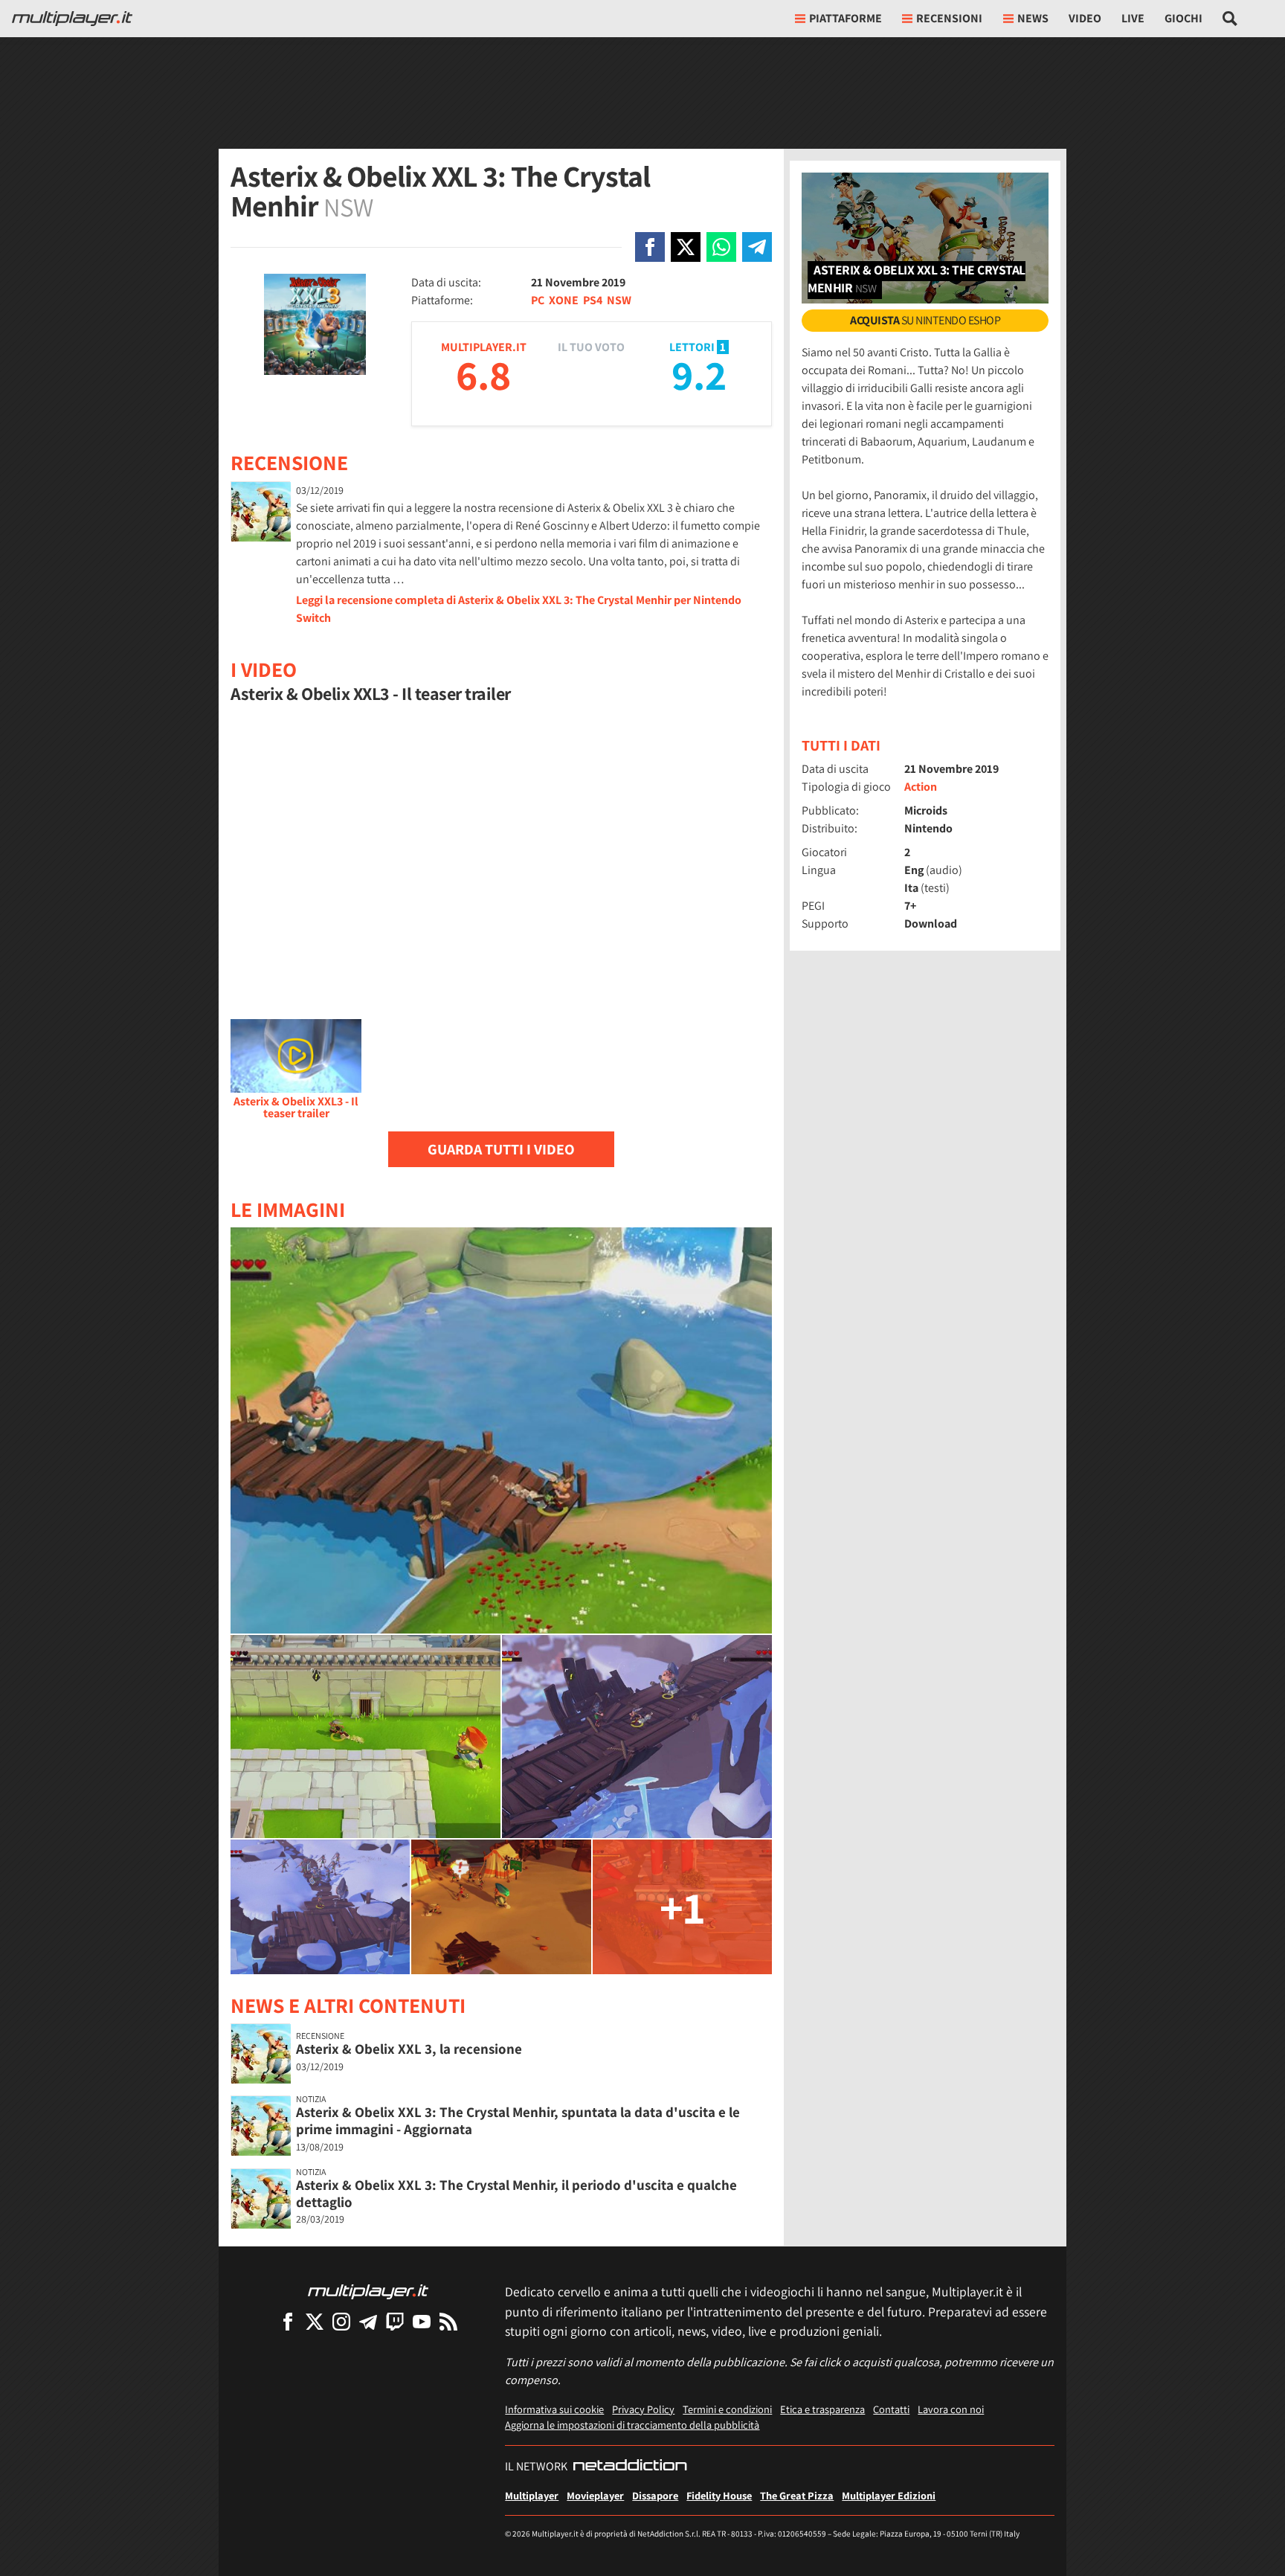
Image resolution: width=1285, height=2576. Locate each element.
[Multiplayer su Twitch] (395, 2321)
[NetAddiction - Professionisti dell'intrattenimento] (630, 2467)
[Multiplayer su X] (315, 2321)
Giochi (1183, 18)
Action (921, 787)
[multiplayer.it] (368, 2291)
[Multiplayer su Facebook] (288, 2321)
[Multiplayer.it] (72, 19)
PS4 (593, 300)
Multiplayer (532, 2495)
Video (1085, 18)
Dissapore (655, 2495)
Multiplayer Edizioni (889, 2495)
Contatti (891, 2409)
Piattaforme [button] (846, 18)
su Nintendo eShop (925, 320)
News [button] (1033, 18)
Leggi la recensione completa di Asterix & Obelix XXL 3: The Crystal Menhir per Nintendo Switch (519, 609)
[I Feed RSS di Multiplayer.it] (448, 2321)
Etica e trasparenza (822, 2409)
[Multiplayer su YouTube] (422, 2321)
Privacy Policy (643, 2409)
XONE (564, 300)
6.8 (483, 375)
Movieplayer (595, 2495)
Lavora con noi (951, 2409)
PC (538, 300)
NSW (619, 300)
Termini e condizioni (727, 2409)
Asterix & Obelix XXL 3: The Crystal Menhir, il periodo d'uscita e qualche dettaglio (516, 2193)
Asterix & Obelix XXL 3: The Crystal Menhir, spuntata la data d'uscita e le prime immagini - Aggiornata (518, 2120)
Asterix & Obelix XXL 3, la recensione (409, 2049)
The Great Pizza (797, 2495)
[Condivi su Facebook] (650, 247)
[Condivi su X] (686, 247)
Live (1133, 18)
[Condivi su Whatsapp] (721, 247)
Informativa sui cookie (554, 2409)
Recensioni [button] (949, 18)
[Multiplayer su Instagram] (341, 2321)
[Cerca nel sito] (1230, 19)
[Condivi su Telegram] (757, 247)
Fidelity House (719, 2495)
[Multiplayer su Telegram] (368, 2321)
